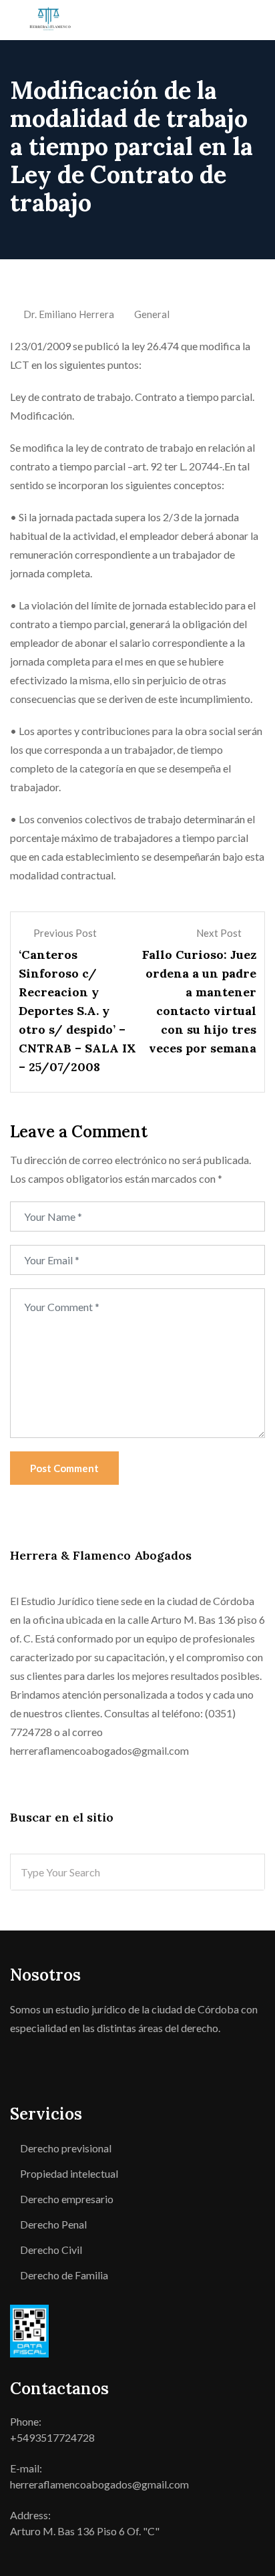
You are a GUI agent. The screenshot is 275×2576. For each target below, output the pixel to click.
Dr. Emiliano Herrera (69, 314)
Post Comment (64, 1468)
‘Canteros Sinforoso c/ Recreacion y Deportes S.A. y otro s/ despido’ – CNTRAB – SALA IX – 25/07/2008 (77, 1011)
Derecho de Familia (64, 2275)
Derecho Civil (51, 2250)
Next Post (219, 933)
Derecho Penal (53, 2224)
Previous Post (65, 933)
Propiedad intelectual (69, 2173)
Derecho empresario (67, 2199)
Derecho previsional (66, 2148)
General (152, 314)
